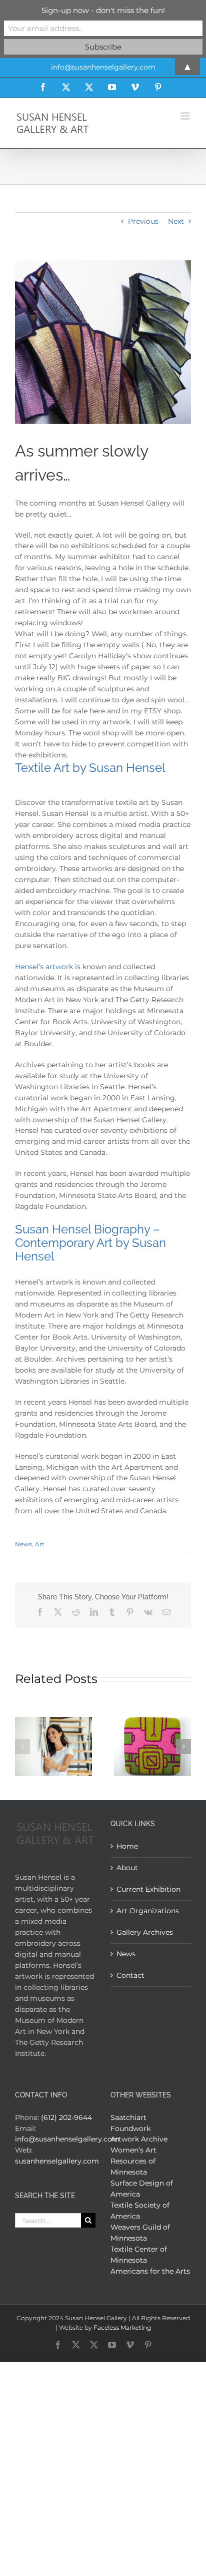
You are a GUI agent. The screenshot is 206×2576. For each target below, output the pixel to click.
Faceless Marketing (122, 2327)
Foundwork (130, 2128)
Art (40, 1544)
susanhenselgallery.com (57, 2161)
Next (176, 221)
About (127, 1868)
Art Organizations (148, 1911)
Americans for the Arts (150, 2271)
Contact (130, 1975)
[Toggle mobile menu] (186, 116)
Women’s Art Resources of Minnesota (133, 2161)
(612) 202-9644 (66, 2117)
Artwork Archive (139, 2139)
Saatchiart (128, 2117)
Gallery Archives (145, 1932)
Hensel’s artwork (44, 967)
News (23, 1544)
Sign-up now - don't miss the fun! (103, 10)
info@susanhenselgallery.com (67, 2139)
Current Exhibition (148, 1889)
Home (127, 1846)
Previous (143, 221)
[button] (22, 1747)
